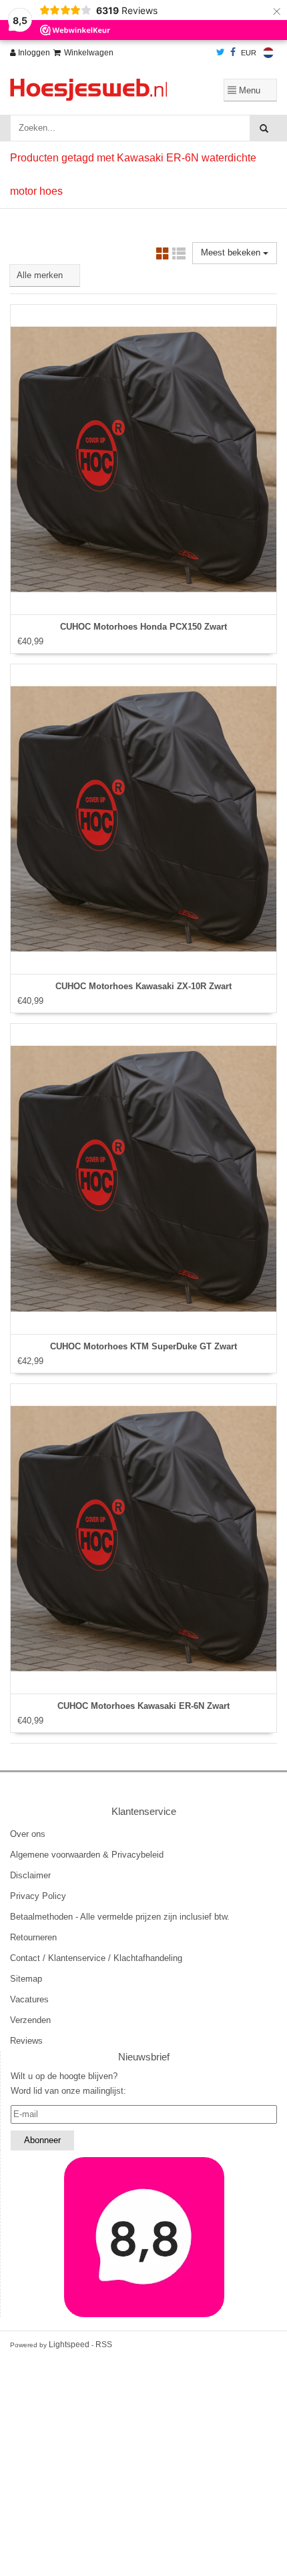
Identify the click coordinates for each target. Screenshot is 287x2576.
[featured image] (144, 2237)
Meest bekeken (232, 252)
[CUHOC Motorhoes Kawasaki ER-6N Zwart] (143, 1539)
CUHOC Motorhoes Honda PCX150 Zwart (143, 627)
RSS (104, 2345)
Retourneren (33, 1937)
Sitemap (26, 1979)
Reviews (26, 2041)
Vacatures (29, 1999)
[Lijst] (179, 256)
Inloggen (33, 53)
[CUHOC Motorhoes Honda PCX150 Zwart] (143, 460)
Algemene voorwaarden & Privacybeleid (87, 1855)
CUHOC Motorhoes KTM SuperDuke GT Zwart (143, 1346)
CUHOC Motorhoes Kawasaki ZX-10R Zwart (143, 986)
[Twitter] (221, 53)
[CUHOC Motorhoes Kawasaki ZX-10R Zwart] (143, 819)
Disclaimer (30, 1875)
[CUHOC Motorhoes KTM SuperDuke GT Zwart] (143, 1179)
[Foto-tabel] (163, 256)
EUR (249, 53)
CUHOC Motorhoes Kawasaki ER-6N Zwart (143, 1706)
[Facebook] (233, 53)
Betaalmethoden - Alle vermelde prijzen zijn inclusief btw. (120, 1917)
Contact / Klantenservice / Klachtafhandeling (96, 1958)
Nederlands (268, 53)
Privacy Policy (38, 1896)
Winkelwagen (89, 53)
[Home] (96, 90)
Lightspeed (69, 2345)
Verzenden (30, 2020)
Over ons (28, 1834)
